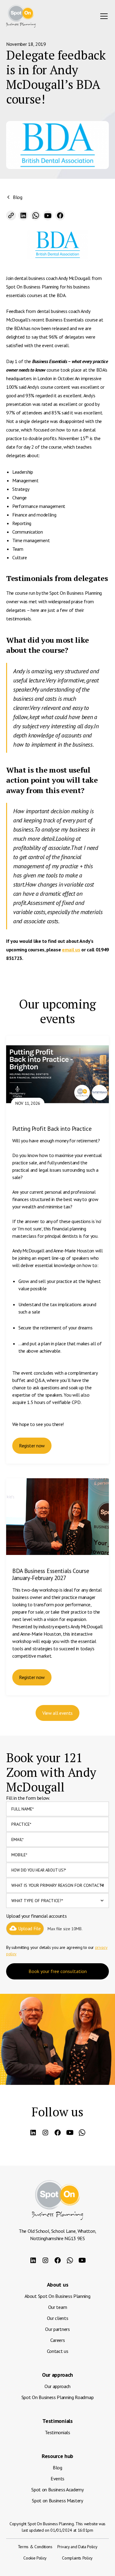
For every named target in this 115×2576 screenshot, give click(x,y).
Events (57, 2479)
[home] (21, 16)
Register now (32, 1446)
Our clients (57, 2318)
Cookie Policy (35, 2558)
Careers (58, 2340)
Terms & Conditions (35, 2547)
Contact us (58, 2351)
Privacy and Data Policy (77, 2547)
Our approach (57, 2386)
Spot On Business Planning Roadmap (57, 2397)
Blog (57, 2468)
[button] (103, 16)
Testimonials (57, 2432)
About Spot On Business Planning (57, 2296)
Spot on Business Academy (57, 2490)
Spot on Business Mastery (57, 2501)
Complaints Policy (77, 2558)
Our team (57, 2307)
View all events (57, 1713)
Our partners (57, 2329)
